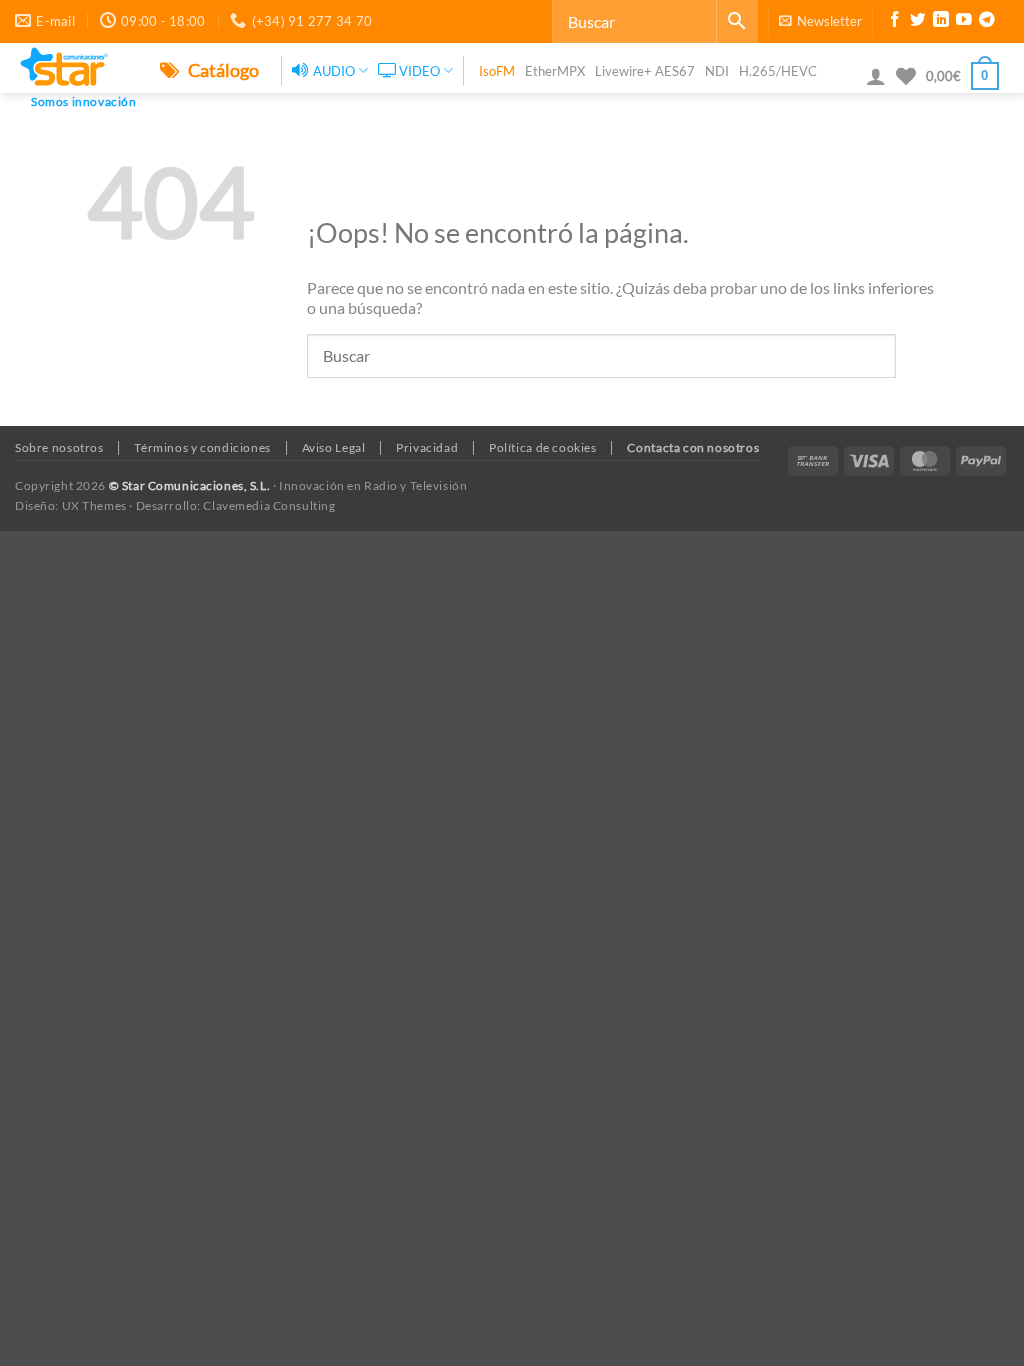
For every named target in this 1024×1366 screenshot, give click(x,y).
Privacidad (427, 447)
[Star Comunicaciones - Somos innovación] (72, 68)
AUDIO (334, 71)
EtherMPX (555, 71)
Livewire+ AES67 (645, 71)
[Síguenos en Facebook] (895, 22)
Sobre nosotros (59, 447)
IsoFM (497, 71)
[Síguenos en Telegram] (987, 22)
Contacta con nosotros (693, 447)
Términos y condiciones (202, 447)
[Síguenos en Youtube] (964, 22)
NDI (717, 71)
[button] (820, 21)
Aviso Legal (334, 447)
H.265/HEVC (778, 71)
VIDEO (419, 71)
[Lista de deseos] (906, 76)
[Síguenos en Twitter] (918, 22)
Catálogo (222, 70)
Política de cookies (543, 447)
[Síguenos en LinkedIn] (941, 22)
